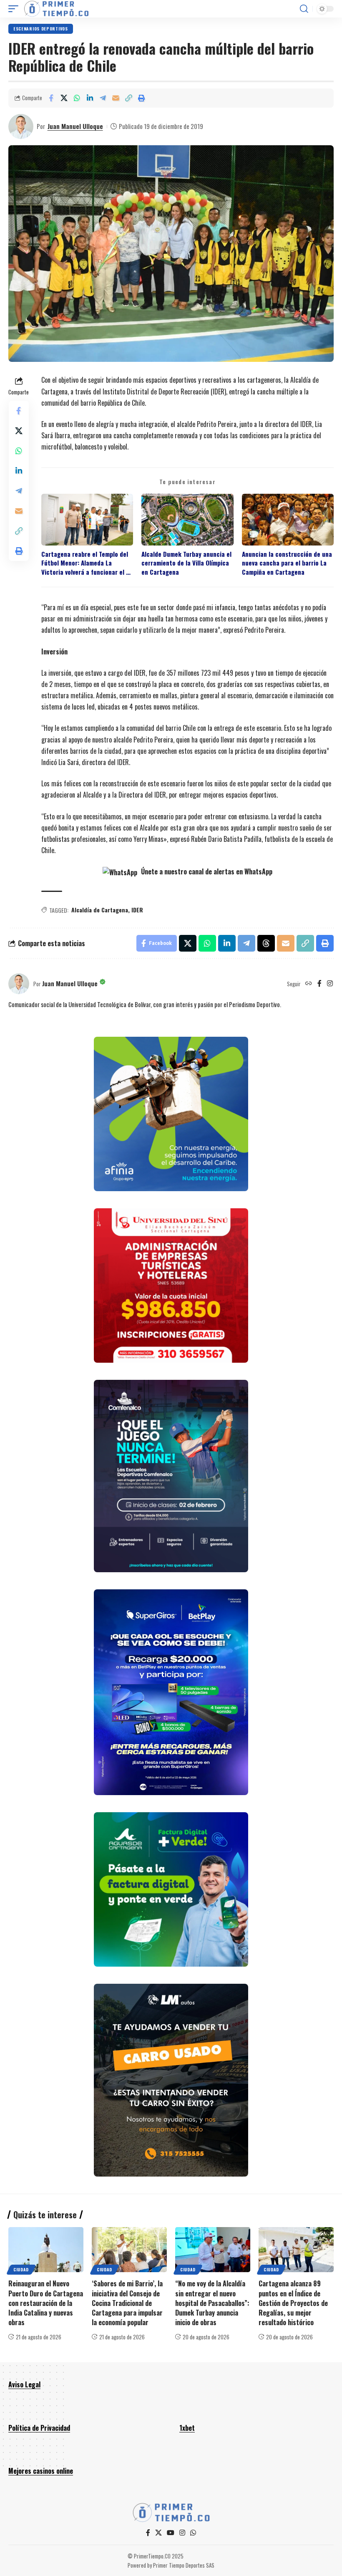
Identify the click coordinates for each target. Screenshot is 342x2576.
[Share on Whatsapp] (77, 98)
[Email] (116, 98)
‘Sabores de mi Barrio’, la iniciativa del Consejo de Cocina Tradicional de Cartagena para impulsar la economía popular (127, 2303)
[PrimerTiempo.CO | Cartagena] (56, 9)
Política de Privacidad (39, 2428)
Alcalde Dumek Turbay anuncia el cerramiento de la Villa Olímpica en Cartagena (186, 563)
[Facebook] (319, 984)
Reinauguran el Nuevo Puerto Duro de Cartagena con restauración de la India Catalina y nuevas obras (46, 2303)
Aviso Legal (24, 2384)
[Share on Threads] (266, 943)
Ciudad (21, 2269)
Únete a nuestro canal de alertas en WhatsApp (206, 871)
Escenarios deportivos (41, 29)
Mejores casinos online (41, 2471)
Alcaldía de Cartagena (100, 910)
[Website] (309, 984)
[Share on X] (64, 98)
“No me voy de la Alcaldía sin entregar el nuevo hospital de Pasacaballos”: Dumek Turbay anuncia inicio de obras (212, 2303)
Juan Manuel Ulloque (75, 126)
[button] (15, 9)
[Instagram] (330, 984)
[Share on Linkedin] (90, 98)
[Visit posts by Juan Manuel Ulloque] (21, 126)
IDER (137, 910)
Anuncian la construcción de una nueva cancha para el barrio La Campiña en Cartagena (287, 563)
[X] (158, 2533)
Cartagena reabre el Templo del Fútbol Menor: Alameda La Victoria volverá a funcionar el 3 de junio (85, 563)
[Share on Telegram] (103, 98)
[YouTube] (171, 2533)
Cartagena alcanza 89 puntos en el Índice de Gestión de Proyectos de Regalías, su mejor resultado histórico (293, 2303)
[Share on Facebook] (51, 98)
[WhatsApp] (193, 2533)
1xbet (187, 2428)
